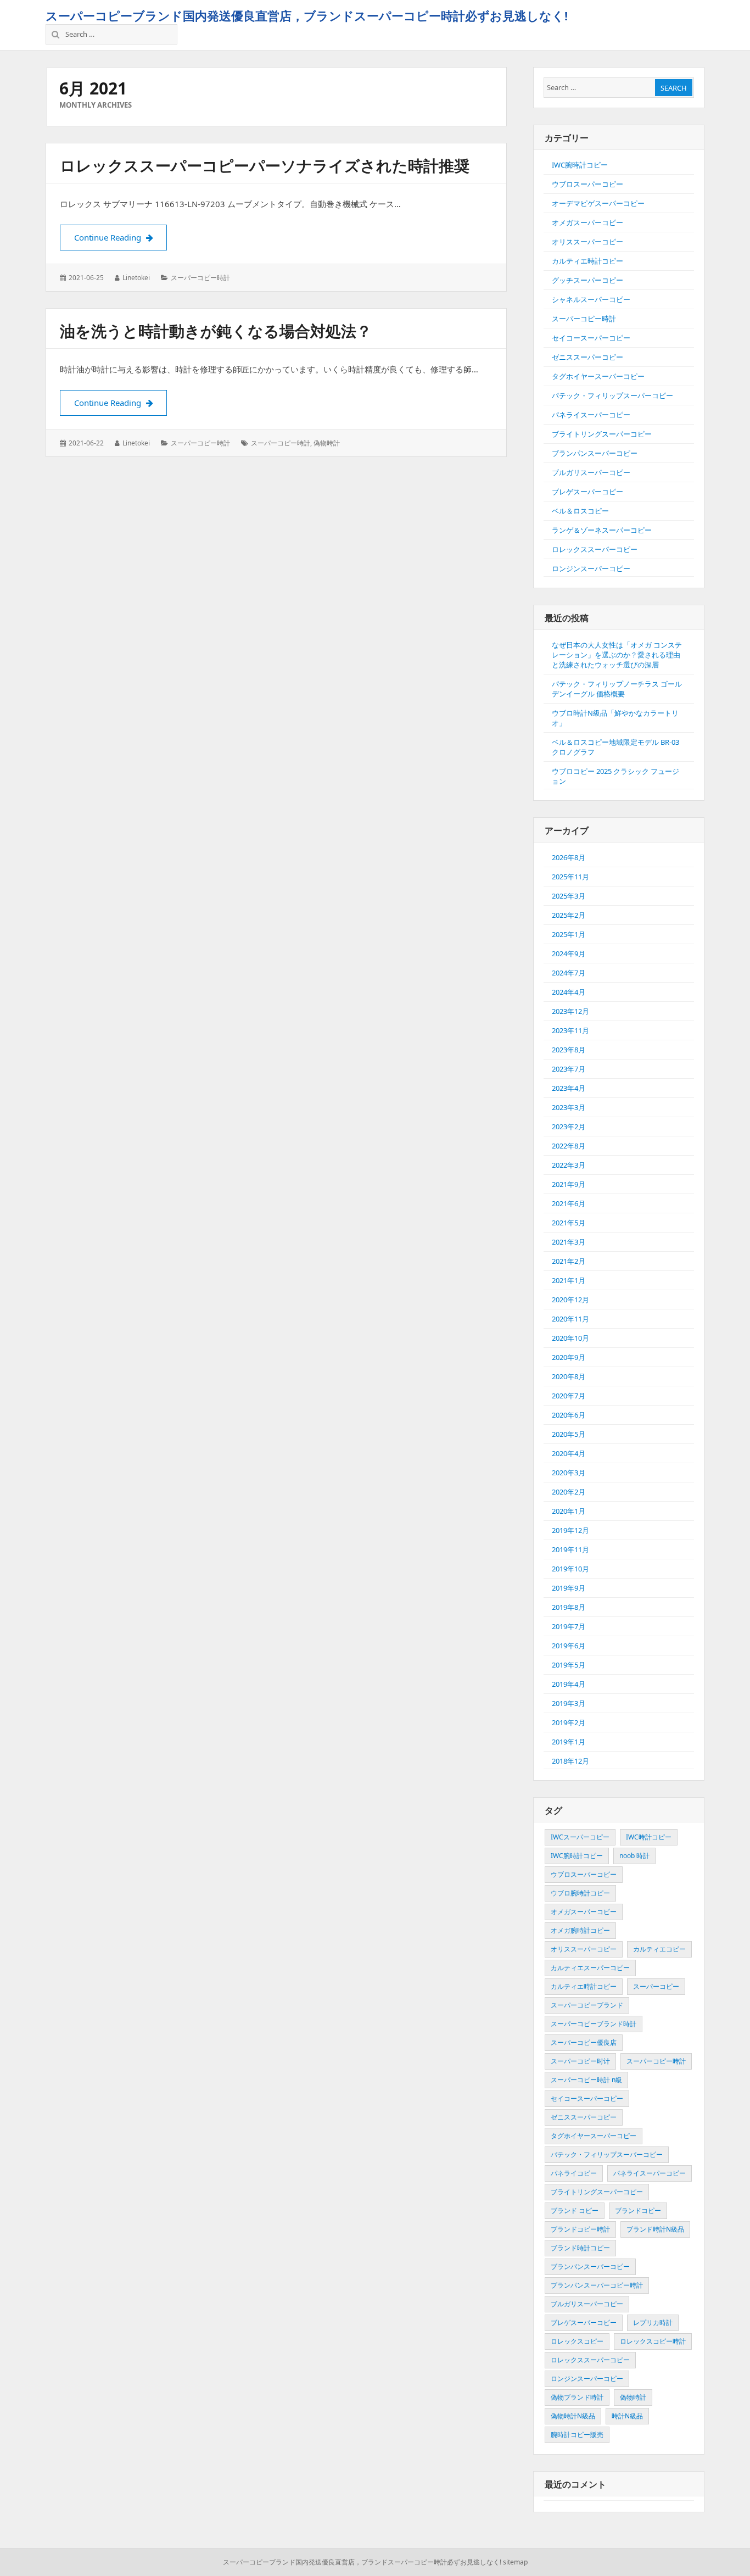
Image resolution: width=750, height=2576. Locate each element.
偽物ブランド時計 (577, 2397)
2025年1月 (569, 934)
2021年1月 (569, 1280)
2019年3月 (569, 1703)
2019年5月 (569, 1665)
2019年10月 (570, 1569)
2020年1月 (569, 1511)
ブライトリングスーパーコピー (602, 434)
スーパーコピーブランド (587, 2005)
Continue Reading (121, 237)
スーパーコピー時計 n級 (586, 2080)
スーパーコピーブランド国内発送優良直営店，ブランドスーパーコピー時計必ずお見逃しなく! (307, 15)
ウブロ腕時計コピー (580, 1893)
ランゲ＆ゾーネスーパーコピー (602, 530)
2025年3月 (569, 896)
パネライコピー (574, 2173)
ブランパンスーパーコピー (595, 453)
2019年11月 (570, 1549)
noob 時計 (634, 1856)
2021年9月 (569, 1184)
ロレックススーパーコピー (595, 549)
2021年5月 (569, 1223)
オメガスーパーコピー (587, 222)
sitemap (515, 2562)
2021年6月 (569, 1203)
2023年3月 (569, 1107)
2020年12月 (570, 1300)
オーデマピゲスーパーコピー (598, 203)
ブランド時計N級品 (655, 2229)
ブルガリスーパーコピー (591, 472)
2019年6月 (569, 1646)
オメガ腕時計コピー (580, 1930)
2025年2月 (569, 915)
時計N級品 (627, 2416)
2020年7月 (569, 1396)
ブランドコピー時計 (580, 2229)
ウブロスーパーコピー (587, 184)
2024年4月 (569, 992)
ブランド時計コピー (580, 2248)
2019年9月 (569, 1588)
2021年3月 (569, 1242)
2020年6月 (569, 1415)
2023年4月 (569, 1088)
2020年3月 (569, 1473)
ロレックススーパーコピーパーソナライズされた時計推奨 (265, 165)
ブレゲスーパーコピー (587, 492)
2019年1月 (569, 1742)
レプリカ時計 (653, 2323)
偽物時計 (327, 443)
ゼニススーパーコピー (587, 357)
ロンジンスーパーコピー (591, 568)
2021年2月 (569, 1261)
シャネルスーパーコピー (591, 299)
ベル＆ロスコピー (580, 511)
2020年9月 (569, 1357)
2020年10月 (570, 1338)
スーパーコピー (656, 1986)
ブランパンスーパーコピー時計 (597, 2285)
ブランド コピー (575, 2210)
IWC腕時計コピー (580, 165)
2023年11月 (570, 1030)
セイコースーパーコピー (591, 338)
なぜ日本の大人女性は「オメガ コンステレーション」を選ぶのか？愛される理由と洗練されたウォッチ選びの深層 (617, 655)
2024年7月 (569, 973)
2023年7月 (569, 1069)
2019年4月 (569, 1684)
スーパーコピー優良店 (584, 2042)
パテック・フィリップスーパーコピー (612, 395)
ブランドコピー (638, 2210)
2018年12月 (570, 1761)
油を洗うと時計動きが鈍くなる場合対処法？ (216, 331)
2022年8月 (569, 1146)
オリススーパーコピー (587, 242)
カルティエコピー (659, 1949)
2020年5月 (569, 1434)
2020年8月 (569, 1376)
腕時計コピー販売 (577, 2435)
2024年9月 (569, 954)
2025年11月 (570, 877)
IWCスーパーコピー (580, 1837)
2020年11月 (570, 1319)
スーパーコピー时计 (580, 2061)
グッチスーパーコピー (587, 280)
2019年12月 (570, 1530)
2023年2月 (569, 1127)
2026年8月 (569, 857)
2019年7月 (569, 1626)
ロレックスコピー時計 (653, 2341)
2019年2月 (569, 1722)
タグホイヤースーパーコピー (598, 376)
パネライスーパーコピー (591, 415)
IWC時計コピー (649, 1837)
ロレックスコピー (577, 2341)
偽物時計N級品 (573, 2416)
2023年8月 (569, 1050)
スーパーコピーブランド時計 (594, 2024)
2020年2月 (569, 1492)
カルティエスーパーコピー (590, 1968)
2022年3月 (569, 1165)
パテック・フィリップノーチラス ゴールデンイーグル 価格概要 (617, 689)
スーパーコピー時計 (200, 278)
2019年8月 (569, 1607)
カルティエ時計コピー (587, 261)
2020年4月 (569, 1453)
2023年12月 (570, 1011)
